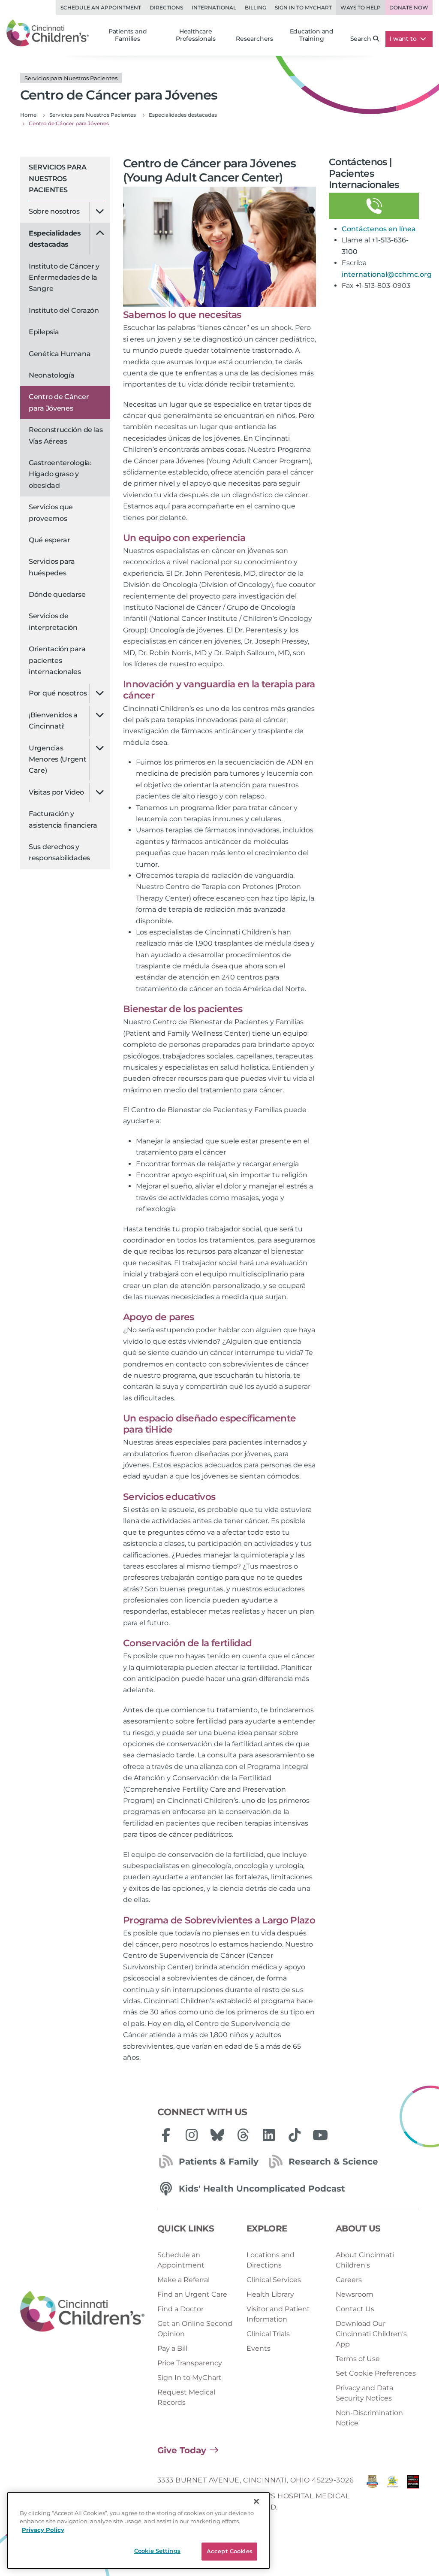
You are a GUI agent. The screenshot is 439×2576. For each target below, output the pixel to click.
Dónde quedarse (57, 594)
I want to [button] (404, 39)
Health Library (270, 2294)
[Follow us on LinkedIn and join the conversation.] (269, 2135)
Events (259, 2348)
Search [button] (361, 39)
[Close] (256, 2501)
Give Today (182, 2450)
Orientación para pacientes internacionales (57, 660)
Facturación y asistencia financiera (63, 819)
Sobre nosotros (54, 211)
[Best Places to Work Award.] (392, 2496)
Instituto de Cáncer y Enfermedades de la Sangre (64, 278)
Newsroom (355, 2294)
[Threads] (243, 2135)
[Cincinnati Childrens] (82, 2312)
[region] (138, 2531)
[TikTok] (295, 2135)
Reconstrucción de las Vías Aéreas (66, 435)
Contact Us (355, 2309)
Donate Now (409, 8)
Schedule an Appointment (101, 8)
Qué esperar (50, 540)
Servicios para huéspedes (52, 567)
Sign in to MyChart (303, 8)
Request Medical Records (186, 2397)
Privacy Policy (43, 2530)
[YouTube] (320, 2135)
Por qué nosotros (58, 693)
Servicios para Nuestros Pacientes (57, 178)
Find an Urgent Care (192, 2294)
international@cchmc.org (387, 274)
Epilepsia (44, 332)
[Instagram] (192, 2135)
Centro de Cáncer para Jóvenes (59, 402)
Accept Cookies (230, 2551)
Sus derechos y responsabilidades (59, 852)
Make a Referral (183, 2280)
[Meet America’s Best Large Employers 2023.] (413, 2496)
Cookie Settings (157, 2551)
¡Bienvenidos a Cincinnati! (53, 721)
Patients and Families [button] (128, 35)
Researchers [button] (254, 39)
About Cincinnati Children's (365, 2260)
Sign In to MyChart (189, 2378)
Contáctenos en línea (379, 229)
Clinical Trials (268, 2334)
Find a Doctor (180, 2309)
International (214, 8)
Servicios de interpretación (53, 621)
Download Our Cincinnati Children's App (371, 2334)
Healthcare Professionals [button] (195, 35)
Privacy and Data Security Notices (364, 2393)
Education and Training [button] (312, 35)
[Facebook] (166, 2135)
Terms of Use (358, 2359)
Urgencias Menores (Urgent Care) (58, 759)
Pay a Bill (172, 2348)
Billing (256, 8)
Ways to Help (361, 8)
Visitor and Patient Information (278, 2314)
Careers (349, 2280)
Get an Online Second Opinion (195, 2329)
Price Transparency (190, 2363)
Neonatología (51, 375)
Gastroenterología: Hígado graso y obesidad (60, 474)
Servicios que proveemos (51, 512)
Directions (166, 8)
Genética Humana (60, 354)
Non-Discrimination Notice (369, 2418)
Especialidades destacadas (55, 239)
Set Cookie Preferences (376, 2373)
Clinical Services (274, 2280)
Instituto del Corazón (64, 310)
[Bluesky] (217, 2135)
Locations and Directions (271, 2260)
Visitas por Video (56, 792)
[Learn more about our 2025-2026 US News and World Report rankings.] (372, 2496)
